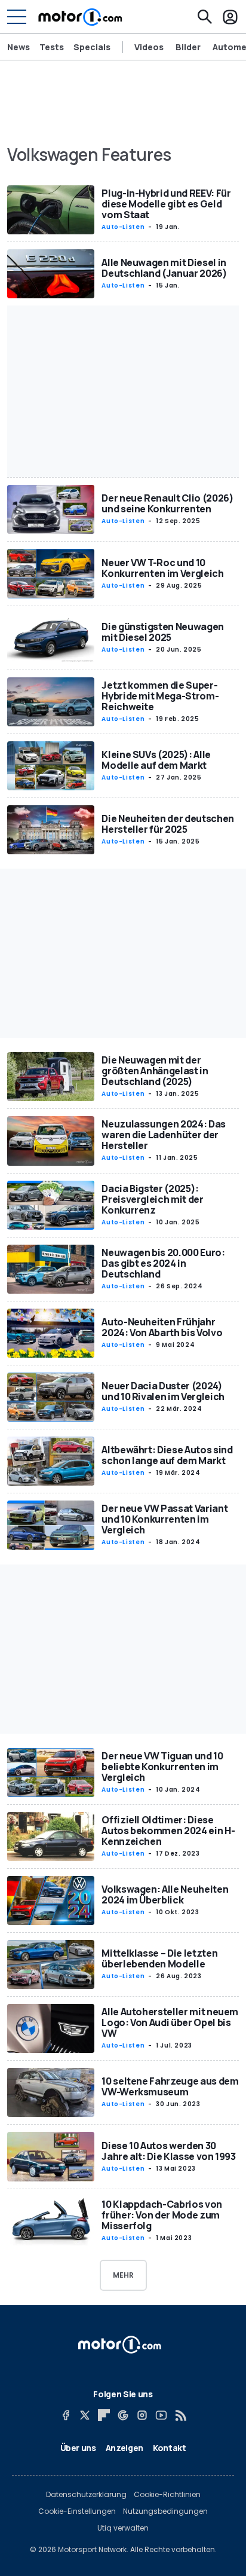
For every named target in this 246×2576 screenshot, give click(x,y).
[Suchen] (205, 17)
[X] (85, 2415)
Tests (52, 47)
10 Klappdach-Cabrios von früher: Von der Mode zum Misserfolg (162, 2215)
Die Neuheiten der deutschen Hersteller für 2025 (168, 824)
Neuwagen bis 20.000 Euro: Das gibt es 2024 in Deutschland (163, 1263)
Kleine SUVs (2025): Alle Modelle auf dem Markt (156, 760)
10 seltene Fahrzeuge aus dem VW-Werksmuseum (170, 2086)
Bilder (188, 47)
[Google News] (123, 2415)
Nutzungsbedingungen (165, 2511)
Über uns (78, 2448)
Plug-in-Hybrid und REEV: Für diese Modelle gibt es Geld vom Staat (166, 204)
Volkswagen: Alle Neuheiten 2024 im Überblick (165, 1894)
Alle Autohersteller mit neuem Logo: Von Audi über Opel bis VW (170, 2022)
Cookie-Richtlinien (167, 2495)
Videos (149, 47)
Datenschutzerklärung (86, 2495)
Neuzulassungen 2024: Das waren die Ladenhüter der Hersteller (164, 1135)
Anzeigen (124, 2448)
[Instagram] (142, 2415)
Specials (92, 47)
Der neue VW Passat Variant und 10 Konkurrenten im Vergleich (164, 1519)
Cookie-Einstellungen (77, 2511)
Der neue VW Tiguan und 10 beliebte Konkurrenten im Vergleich (162, 1767)
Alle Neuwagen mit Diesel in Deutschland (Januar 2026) (164, 268)
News (19, 47)
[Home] (80, 17)
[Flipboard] (104, 2415)
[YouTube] (161, 2415)
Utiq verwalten (123, 2528)
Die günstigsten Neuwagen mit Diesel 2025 (163, 632)
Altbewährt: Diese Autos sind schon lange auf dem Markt (167, 1455)
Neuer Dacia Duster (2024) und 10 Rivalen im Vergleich (163, 1391)
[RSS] (180, 2415)
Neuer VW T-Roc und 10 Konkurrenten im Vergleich (162, 568)
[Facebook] (66, 2415)
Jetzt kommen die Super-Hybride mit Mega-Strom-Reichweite (160, 696)
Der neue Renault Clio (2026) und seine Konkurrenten (167, 503)
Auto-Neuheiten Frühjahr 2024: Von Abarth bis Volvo (162, 1327)
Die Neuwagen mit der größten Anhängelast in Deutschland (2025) (155, 1071)
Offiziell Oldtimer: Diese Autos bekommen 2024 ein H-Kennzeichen (168, 1831)
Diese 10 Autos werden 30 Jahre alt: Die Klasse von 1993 (169, 2151)
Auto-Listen (123, 227)
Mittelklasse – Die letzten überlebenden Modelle (159, 1958)
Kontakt (170, 2448)
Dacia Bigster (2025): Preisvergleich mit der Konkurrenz (152, 1199)
